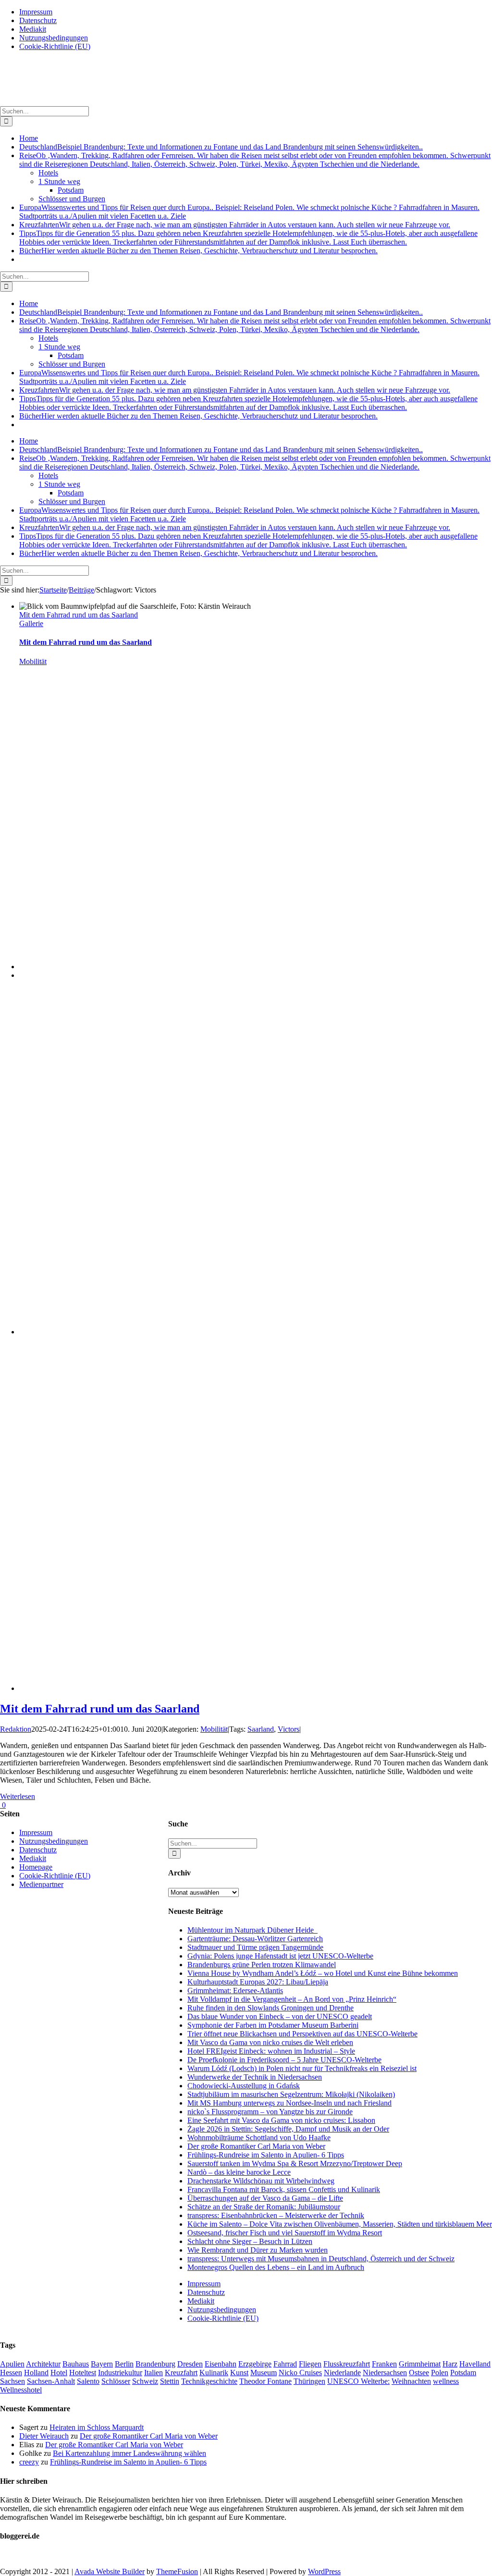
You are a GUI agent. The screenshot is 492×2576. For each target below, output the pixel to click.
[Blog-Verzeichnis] (19, 2555)
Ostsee (419, 2373)
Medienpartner (41, 1884)
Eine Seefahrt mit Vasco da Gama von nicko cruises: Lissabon (281, 2120)
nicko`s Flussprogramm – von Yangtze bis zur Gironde (270, 2112)
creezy (29, 2462)
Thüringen (309, 2381)
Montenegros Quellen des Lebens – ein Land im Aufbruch (276, 2267)
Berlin (124, 2364)
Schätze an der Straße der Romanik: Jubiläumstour (264, 2207)
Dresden (190, 2364)
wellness (446, 2381)
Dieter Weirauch (44, 2436)
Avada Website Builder (110, 2571)
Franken (384, 2364)
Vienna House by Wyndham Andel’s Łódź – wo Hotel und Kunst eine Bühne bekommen (323, 1973)
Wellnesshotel (21, 2390)
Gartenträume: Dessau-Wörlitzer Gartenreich (255, 1939)
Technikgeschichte (209, 2381)
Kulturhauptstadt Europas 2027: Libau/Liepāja (258, 1982)
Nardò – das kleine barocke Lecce (239, 2172)
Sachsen (12, 2381)
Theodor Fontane (265, 2381)
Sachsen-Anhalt (51, 2381)
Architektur (43, 2364)
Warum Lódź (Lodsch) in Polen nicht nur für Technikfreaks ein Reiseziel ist (302, 2068)
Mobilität (33, 661)
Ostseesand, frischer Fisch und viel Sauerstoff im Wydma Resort (285, 2233)
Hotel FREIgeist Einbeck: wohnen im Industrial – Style (271, 2051)
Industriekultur (120, 2373)
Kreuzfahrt (181, 2373)
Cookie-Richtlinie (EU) (223, 2318)
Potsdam (463, 2373)
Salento (88, 2381)
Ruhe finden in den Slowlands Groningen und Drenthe (271, 2008)
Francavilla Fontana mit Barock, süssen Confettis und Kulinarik (284, 2189)
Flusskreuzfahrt (347, 2364)
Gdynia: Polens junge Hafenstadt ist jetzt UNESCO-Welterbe (280, 1956)
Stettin (170, 2381)
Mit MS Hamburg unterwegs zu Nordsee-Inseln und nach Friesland (289, 2103)
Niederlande (342, 2373)
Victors (289, 1729)
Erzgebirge (255, 2364)
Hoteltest (83, 2373)
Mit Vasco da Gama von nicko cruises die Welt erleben (270, 2042)
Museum (264, 2373)
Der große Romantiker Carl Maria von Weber (256, 2146)
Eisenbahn (221, 2364)
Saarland (261, 1729)
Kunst (239, 2373)
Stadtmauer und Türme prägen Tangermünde (255, 1947)
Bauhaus (76, 2364)
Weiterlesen (18, 1796)
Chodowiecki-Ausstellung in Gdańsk (244, 2086)
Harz (450, 2364)
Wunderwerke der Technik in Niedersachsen (255, 2077)
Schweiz (145, 2381)
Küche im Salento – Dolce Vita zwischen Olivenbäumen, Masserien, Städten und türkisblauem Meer (340, 2224)
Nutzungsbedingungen (222, 2310)
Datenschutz (206, 2292)
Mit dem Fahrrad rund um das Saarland (79, 615)
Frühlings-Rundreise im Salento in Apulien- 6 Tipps (266, 2155)
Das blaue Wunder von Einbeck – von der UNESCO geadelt (280, 2016)
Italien (154, 2373)
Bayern (102, 2364)
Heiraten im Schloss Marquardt (97, 2427)
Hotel (59, 2373)
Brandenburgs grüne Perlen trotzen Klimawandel (262, 1965)
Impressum (204, 2284)
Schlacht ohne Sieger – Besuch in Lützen (250, 2241)
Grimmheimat (420, 2364)
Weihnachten (411, 2381)
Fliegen (310, 2364)
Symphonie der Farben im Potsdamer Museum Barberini (273, 2025)
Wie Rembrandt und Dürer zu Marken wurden (258, 2250)
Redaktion (16, 1729)
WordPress (324, 2571)
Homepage (36, 1867)
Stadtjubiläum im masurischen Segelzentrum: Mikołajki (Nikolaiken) (291, 2094)
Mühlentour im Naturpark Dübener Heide (252, 1930)
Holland (36, 2373)
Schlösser (116, 2381)
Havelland (475, 2364)
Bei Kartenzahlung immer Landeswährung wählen (129, 2453)
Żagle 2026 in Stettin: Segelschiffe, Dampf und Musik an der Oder (288, 2129)
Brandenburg (155, 2364)
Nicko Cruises (300, 2373)
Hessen (11, 2373)
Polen (440, 2373)
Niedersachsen (385, 2373)
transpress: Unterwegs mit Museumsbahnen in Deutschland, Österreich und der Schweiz (321, 2259)
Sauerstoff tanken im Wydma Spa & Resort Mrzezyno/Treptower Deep (295, 2163)
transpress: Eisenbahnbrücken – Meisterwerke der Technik (276, 2215)
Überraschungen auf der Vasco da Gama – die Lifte (265, 2198)
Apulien (12, 2364)
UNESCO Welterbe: (358, 2381)
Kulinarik (214, 2373)
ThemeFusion (177, 2571)
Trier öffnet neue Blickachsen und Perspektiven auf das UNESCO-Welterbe (302, 2034)
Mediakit (201, 2301)
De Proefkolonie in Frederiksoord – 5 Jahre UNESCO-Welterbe (284, 2060)
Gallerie (31, 623)
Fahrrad (285, 2364)
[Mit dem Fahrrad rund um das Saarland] (256, 967)
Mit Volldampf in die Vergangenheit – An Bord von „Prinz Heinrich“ (292, 1999)
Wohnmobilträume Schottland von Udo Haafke (259, 2138)
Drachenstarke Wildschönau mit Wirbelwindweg (261, 2181)
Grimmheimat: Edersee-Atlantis (235, 1991)
